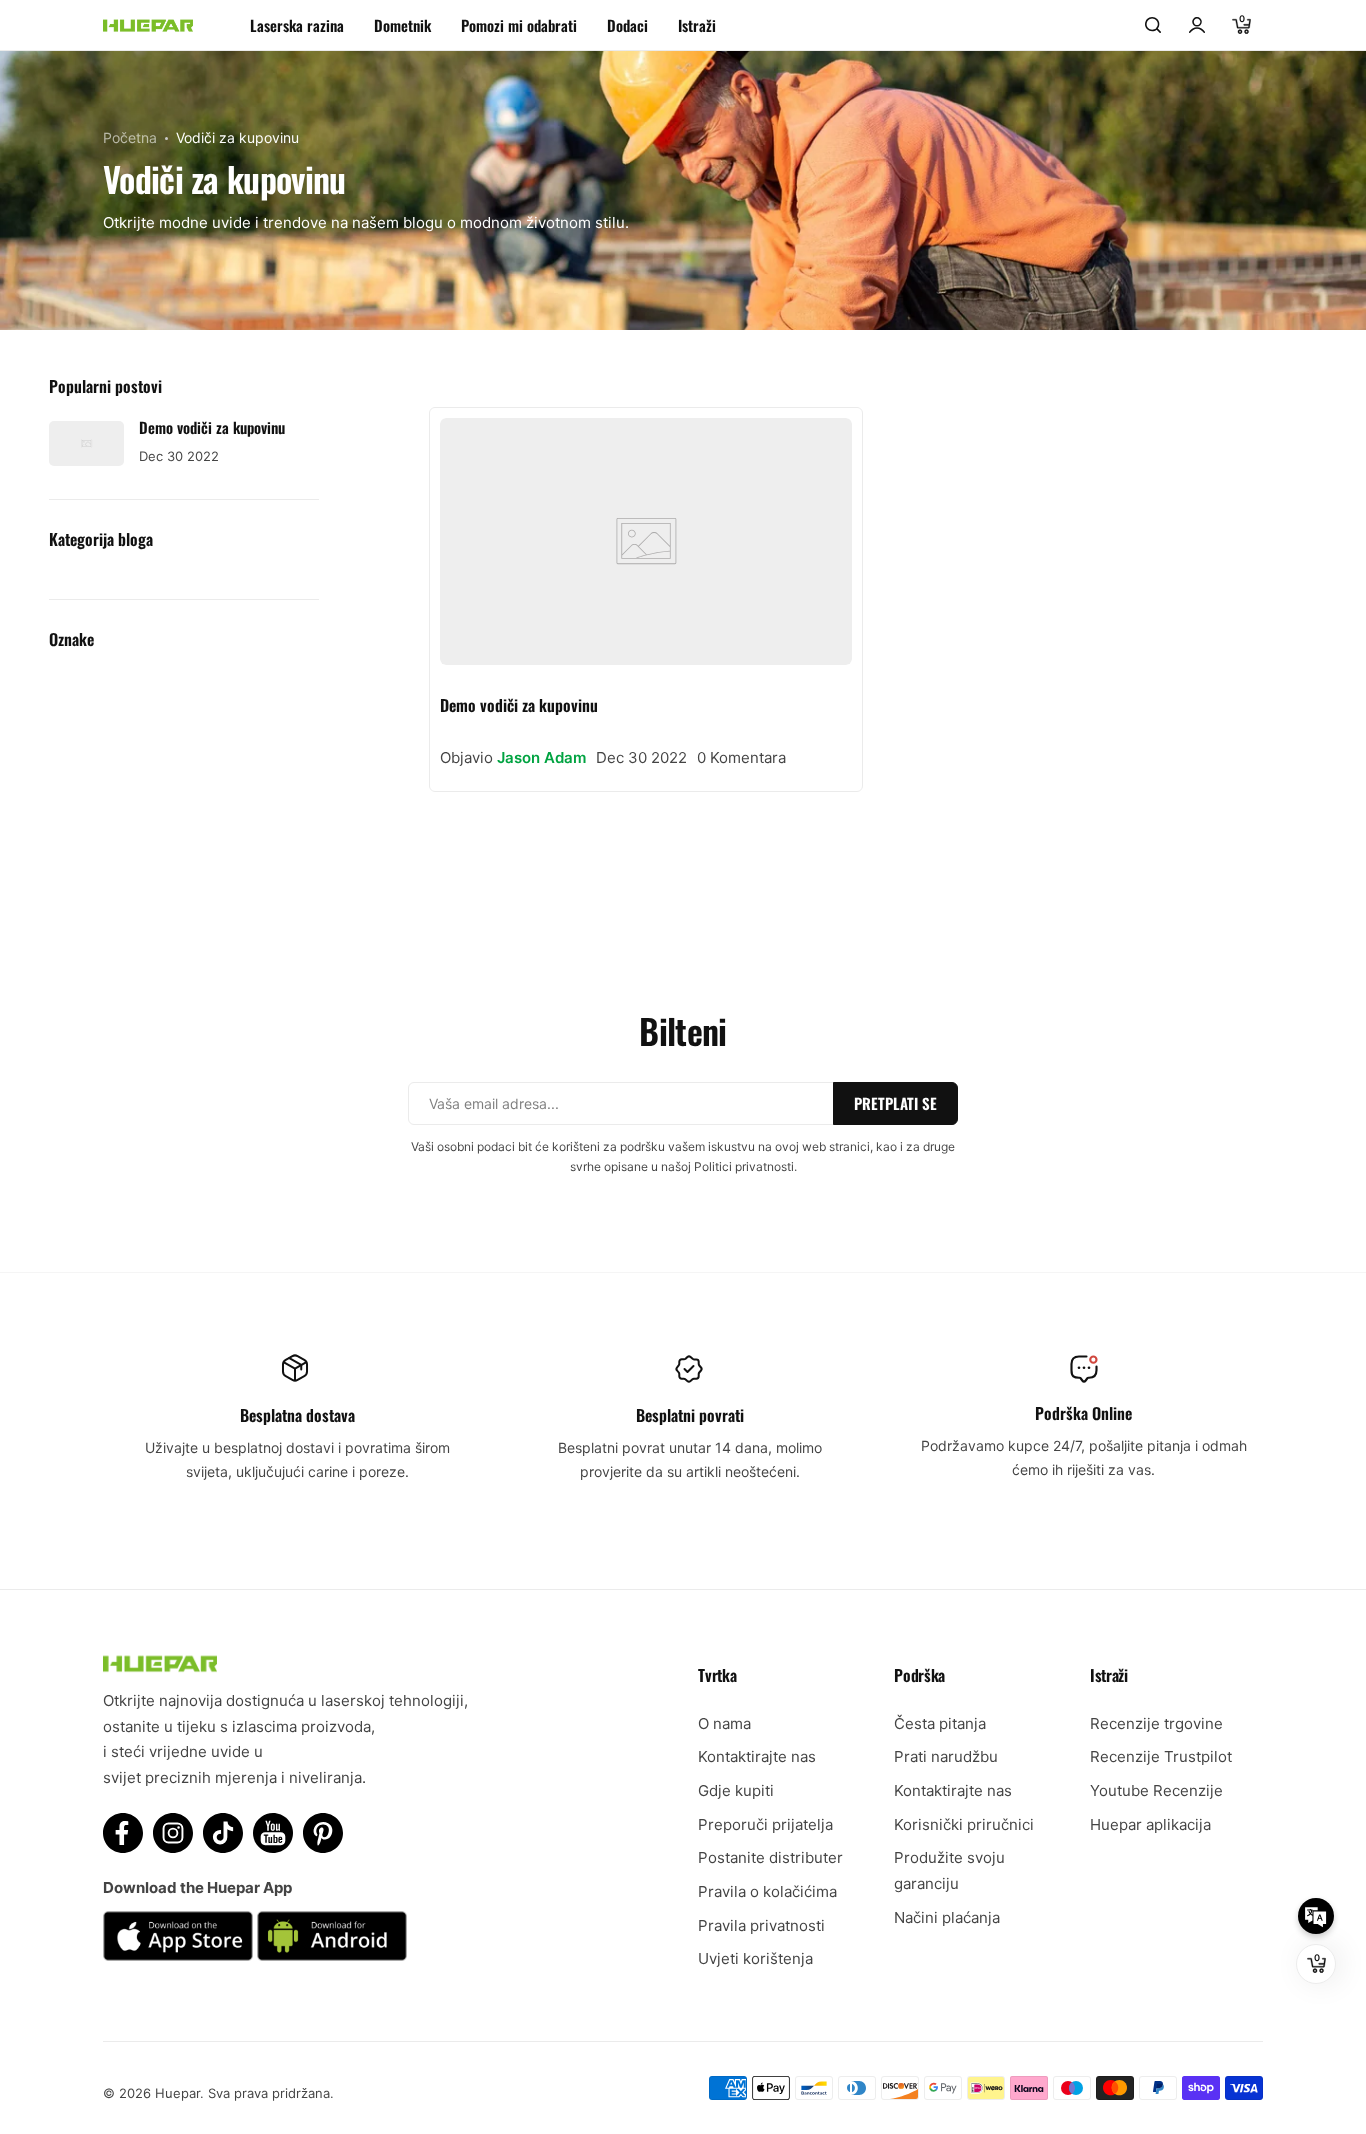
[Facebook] (123, 1833)
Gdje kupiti (736, 1790)
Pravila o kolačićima (767, 1891)
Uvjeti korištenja (755, 1958)
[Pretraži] (1153, 25)
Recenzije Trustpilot (1161, 1756)
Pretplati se (895, 1103)
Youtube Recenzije (1156, 1790)
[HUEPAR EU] (148, 25)
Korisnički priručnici (964, 1824)
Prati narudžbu (946, 1756)
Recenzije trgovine (1156, 1723)
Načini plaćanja (947, 1917)
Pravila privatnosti (761, 1925)
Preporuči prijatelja (765, 1824)
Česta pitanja (940, 1723)
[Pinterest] (323, 1833)
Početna (130, 137)
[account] (1197, 25)
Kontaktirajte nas (757, 1756)
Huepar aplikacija (1150, 1824)
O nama (724, 1723)
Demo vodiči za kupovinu (519, 705)
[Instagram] (173, 1833)
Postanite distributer (770, 1857)
